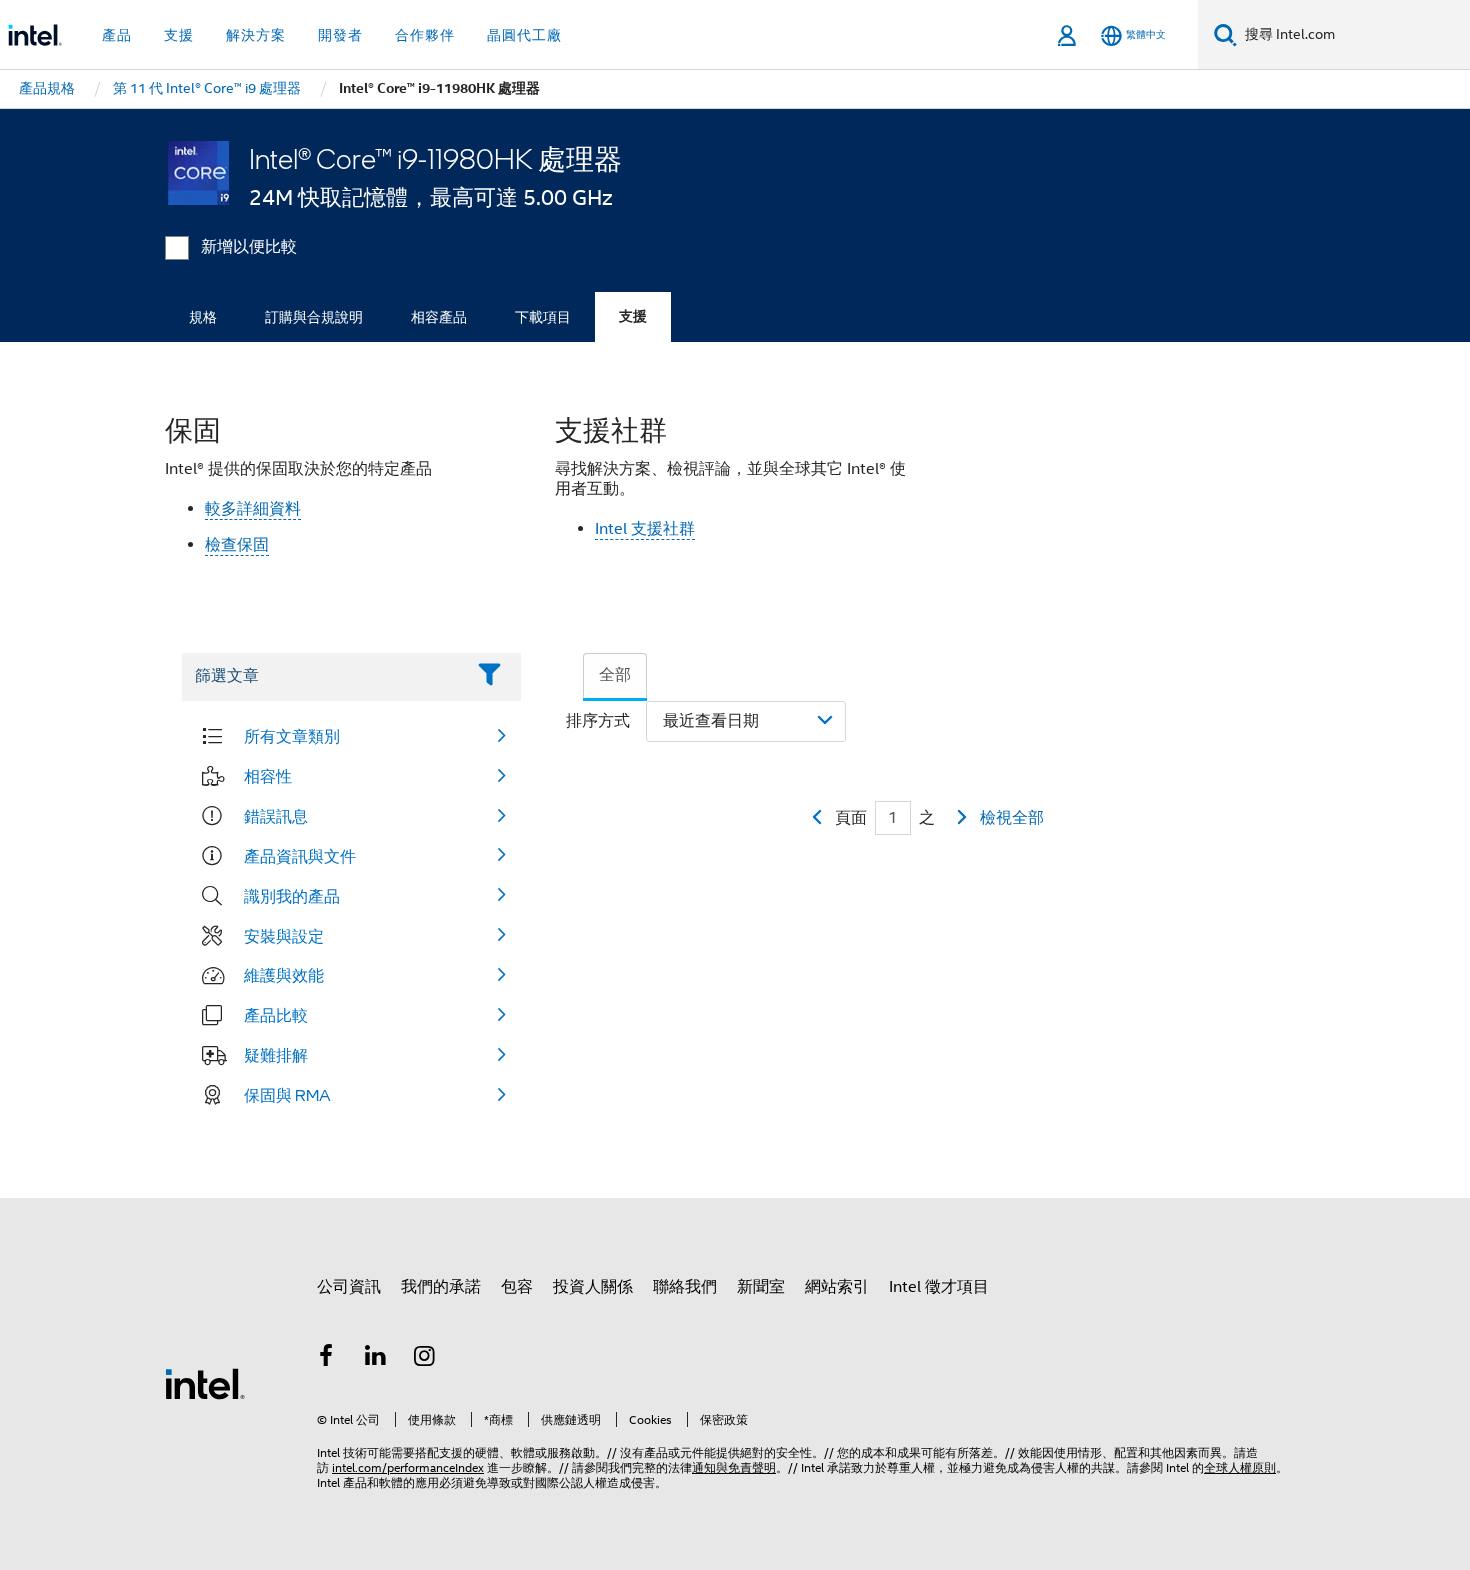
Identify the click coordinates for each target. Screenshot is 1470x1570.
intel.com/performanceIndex (408, 1467)
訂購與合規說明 (314, 317)
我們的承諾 (441, 1287)
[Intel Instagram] (425, 1359)
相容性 (268, 776)
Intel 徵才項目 (939, 1287)
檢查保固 (237, 545)
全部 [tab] (615, 675)
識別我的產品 (292, 896)
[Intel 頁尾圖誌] (205, 1383)
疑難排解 (276, 1055)
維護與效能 (284, 975)
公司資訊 (349, 1287)
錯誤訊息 (276, 816)
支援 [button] (179, 35)
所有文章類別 (292, 736)
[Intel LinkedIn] (376, 1359)
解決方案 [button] (256, 35)
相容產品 (439, 317)
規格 (203, 317)
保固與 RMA (287, 1095)
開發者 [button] (340, 35)
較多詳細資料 (253, 509)
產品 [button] (117, 35)
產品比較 (276, 1015)
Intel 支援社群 (645, 529)
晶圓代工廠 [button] (524, 35)
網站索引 (837, 1287)
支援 (633, 316)
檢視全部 (1012, 818)
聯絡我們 (685, 1287)
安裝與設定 (284, 936)
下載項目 (543, 317)
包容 (517, 1287)
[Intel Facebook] (326, 1359)
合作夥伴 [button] (425, 35)
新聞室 (761, 1287)
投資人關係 (593, 1287)
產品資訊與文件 (300, 856)
